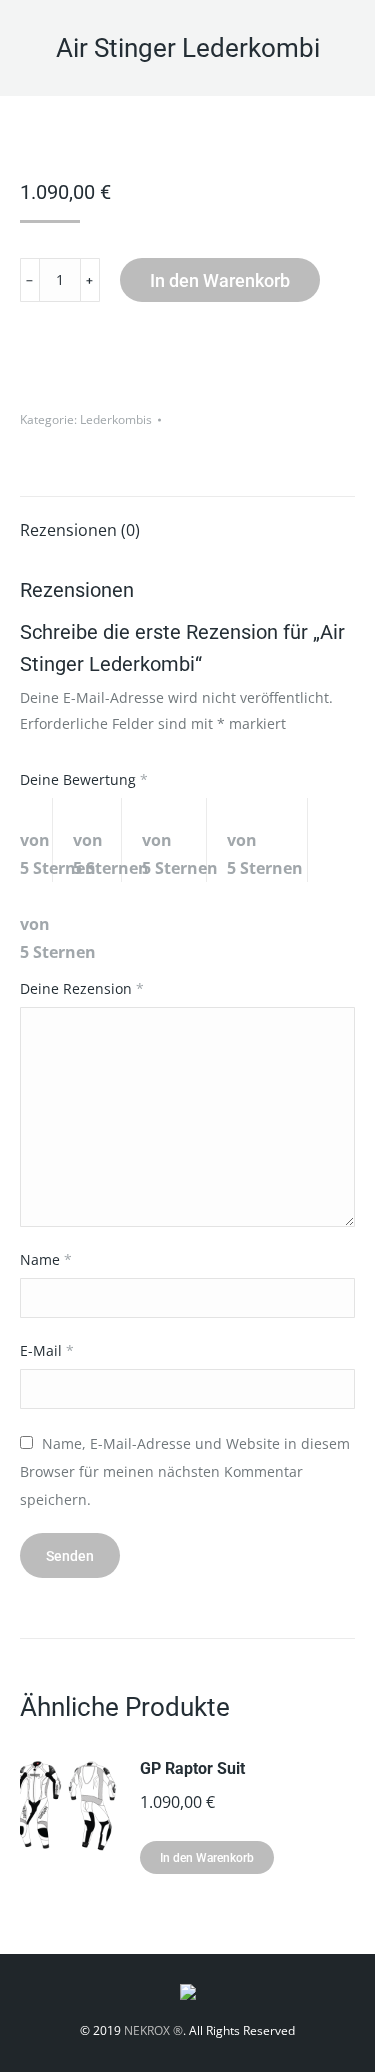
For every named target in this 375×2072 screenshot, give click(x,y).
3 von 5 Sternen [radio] (174, 840)
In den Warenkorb (220, 280)
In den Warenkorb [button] (207, 1858)
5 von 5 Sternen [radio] (68, 924)
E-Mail (47, 1350)
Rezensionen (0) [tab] (80, 530)
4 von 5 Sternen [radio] (267, 840)
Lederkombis (116, 419)
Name (46, 1259)
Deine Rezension (82, 988)
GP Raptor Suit (192, 1768)
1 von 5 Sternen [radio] (36, 840)
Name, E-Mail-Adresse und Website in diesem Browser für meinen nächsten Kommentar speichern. (185, 1471)
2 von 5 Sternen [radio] (97, 840)
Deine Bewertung (84, 779)
